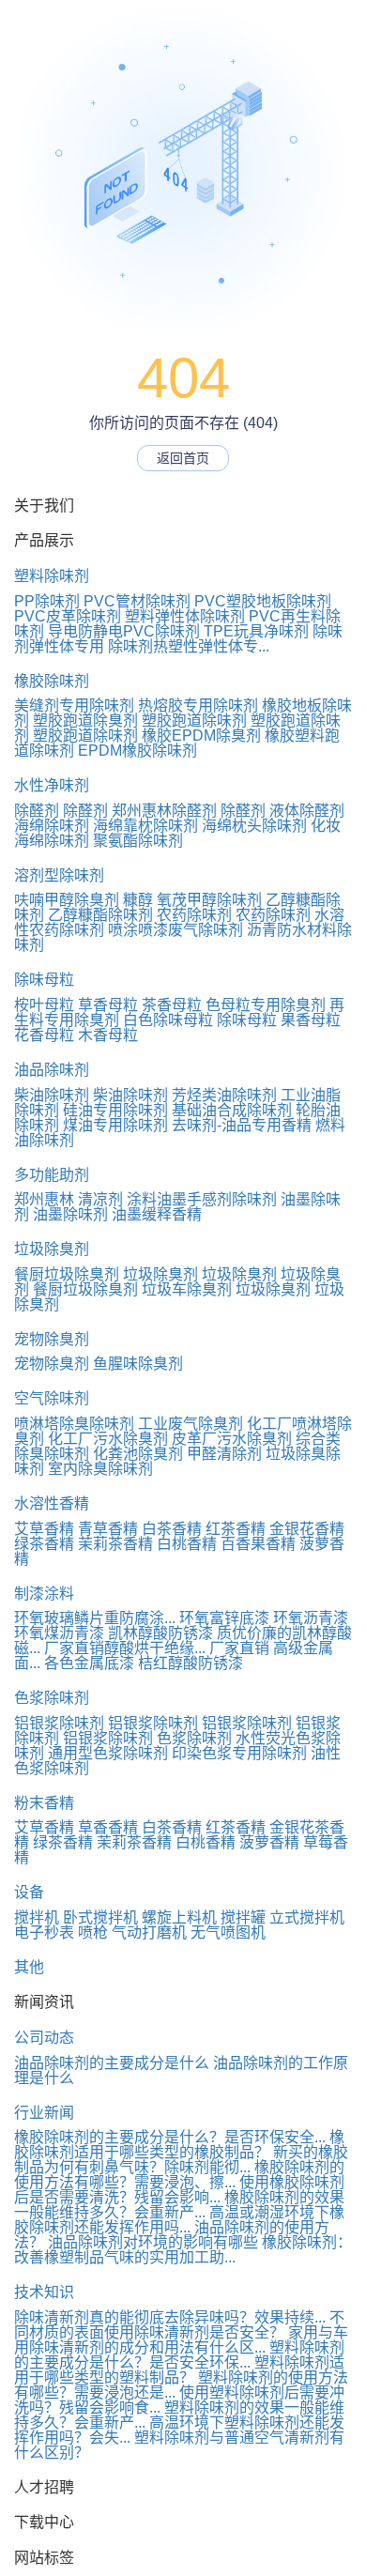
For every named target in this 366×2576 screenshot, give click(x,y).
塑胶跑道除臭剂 (85, 721)
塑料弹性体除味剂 (185, 616)
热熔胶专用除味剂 (198, 705)
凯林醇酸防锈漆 (160, 1633)
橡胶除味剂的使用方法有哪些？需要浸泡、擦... (179, 2175)
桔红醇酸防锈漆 (191, 1663)
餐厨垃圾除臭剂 (67, 1274)
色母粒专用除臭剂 (266, 1005)
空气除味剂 (52, 1398)
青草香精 (108, 1529)
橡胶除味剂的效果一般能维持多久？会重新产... (179, 2205)
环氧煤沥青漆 (59, 1633)
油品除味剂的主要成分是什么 (112, 2063)
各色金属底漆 (89, 1663)
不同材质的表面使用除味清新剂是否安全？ (179, 2325)
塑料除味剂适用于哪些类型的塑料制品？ (179, 2370)
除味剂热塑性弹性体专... (189, 646)
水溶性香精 (52, 1503)
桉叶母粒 (44, 1005)
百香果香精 (258, 1544)
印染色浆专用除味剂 (239, 1753)
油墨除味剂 (70, 1214)
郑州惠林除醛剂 (164, 811)
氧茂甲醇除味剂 (209, 900)
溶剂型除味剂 (59, 875)
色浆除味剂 (52, 1698)
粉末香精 (44, 1803)
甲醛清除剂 (224, 1454)
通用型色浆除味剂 (108, 1753)
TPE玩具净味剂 (256, 631)
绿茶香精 (44, 1544)
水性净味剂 (52, 785)
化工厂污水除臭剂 (108, 1439)
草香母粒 (108, 1005)
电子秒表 (44, 1932)
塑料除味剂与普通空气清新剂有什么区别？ (179, 2445)
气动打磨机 (149, 1932)
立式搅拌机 (307, 1917)
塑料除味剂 (52, 576)
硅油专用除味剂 (115, 1110)
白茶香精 (172, 1529)
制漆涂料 (44, 1594)
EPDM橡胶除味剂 (137, 751)
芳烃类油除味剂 (224, 1095)
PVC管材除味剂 (137, 601)
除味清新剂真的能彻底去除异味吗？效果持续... (170, 2317)
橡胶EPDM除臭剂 (201, 736)
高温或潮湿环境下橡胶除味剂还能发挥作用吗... (179, 2220)
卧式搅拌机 (100, 1917)
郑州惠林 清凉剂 (69, 1199)
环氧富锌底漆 (224, 1618)
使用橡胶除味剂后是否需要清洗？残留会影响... (179, 2190)
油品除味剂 (52, 1070)
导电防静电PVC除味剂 (124, 631)
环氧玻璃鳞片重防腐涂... (95, 1618)
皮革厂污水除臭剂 (232, 1439)
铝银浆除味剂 (59, 1723)
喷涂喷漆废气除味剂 (175, 930)
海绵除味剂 (52, 826)
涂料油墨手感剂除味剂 (202, 1199)
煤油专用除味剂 (115, 1125)
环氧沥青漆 (311, 1618)
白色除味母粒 (168, 1020)
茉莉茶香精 (115, 1544)
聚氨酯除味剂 (138, 841)
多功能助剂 (52, 1175)
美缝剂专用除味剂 (74, 705)
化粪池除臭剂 (138, 1454)
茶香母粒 (172, 1005)
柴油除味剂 (52, 1095)
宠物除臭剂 (52, 1339)
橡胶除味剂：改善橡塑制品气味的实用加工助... (183, 2250)
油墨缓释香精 (157, 1214)
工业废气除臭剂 (191, 1424)
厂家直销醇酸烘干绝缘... (125, 1648)
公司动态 (44, 2038)
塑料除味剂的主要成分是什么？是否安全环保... (179, 2355)
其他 (29, 1967)
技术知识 (44, 2292)
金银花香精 (307, 1529)
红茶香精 (236, 1529)
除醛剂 (37, 811)
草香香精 (108, 1827)
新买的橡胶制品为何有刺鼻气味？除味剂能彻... (181, 2160)
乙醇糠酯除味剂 (100, 915)
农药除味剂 (194, 915)
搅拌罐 (243, 1917)
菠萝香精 (269, 1842)
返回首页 (183, 458)
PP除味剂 (47, 601)
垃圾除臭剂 (52, 1249)
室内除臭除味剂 (100, 1469)
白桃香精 (187, 1544)
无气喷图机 (228, 1932)
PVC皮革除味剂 (68, 616)
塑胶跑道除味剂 (194, 721)
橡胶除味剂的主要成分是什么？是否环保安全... (170, 2137)
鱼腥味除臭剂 (138, 1364)
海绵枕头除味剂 (254, 826)
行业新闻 (44, 2113)
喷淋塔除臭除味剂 (74, 1424)
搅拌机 (37, 1917)
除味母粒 (44, 980)
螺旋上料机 (179, 1917)
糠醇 (138, 900)
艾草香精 (44, 1529)
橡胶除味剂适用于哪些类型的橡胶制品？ (179, 2145)
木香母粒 (108, 1035)
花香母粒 (44, 1035)
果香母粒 (311, 1020)
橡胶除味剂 (52, 681)
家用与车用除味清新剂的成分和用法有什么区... (181, 2340)
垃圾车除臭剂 (187, 1289)
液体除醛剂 (307, 811)
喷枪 (93, 1932)
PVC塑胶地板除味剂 (263, 601)
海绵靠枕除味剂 (145, 826)
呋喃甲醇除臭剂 (67, 900)
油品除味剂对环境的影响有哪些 (153, 2242)
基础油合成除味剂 (232, 1110)
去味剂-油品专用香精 (242, 1125)
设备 (29, 1892)
